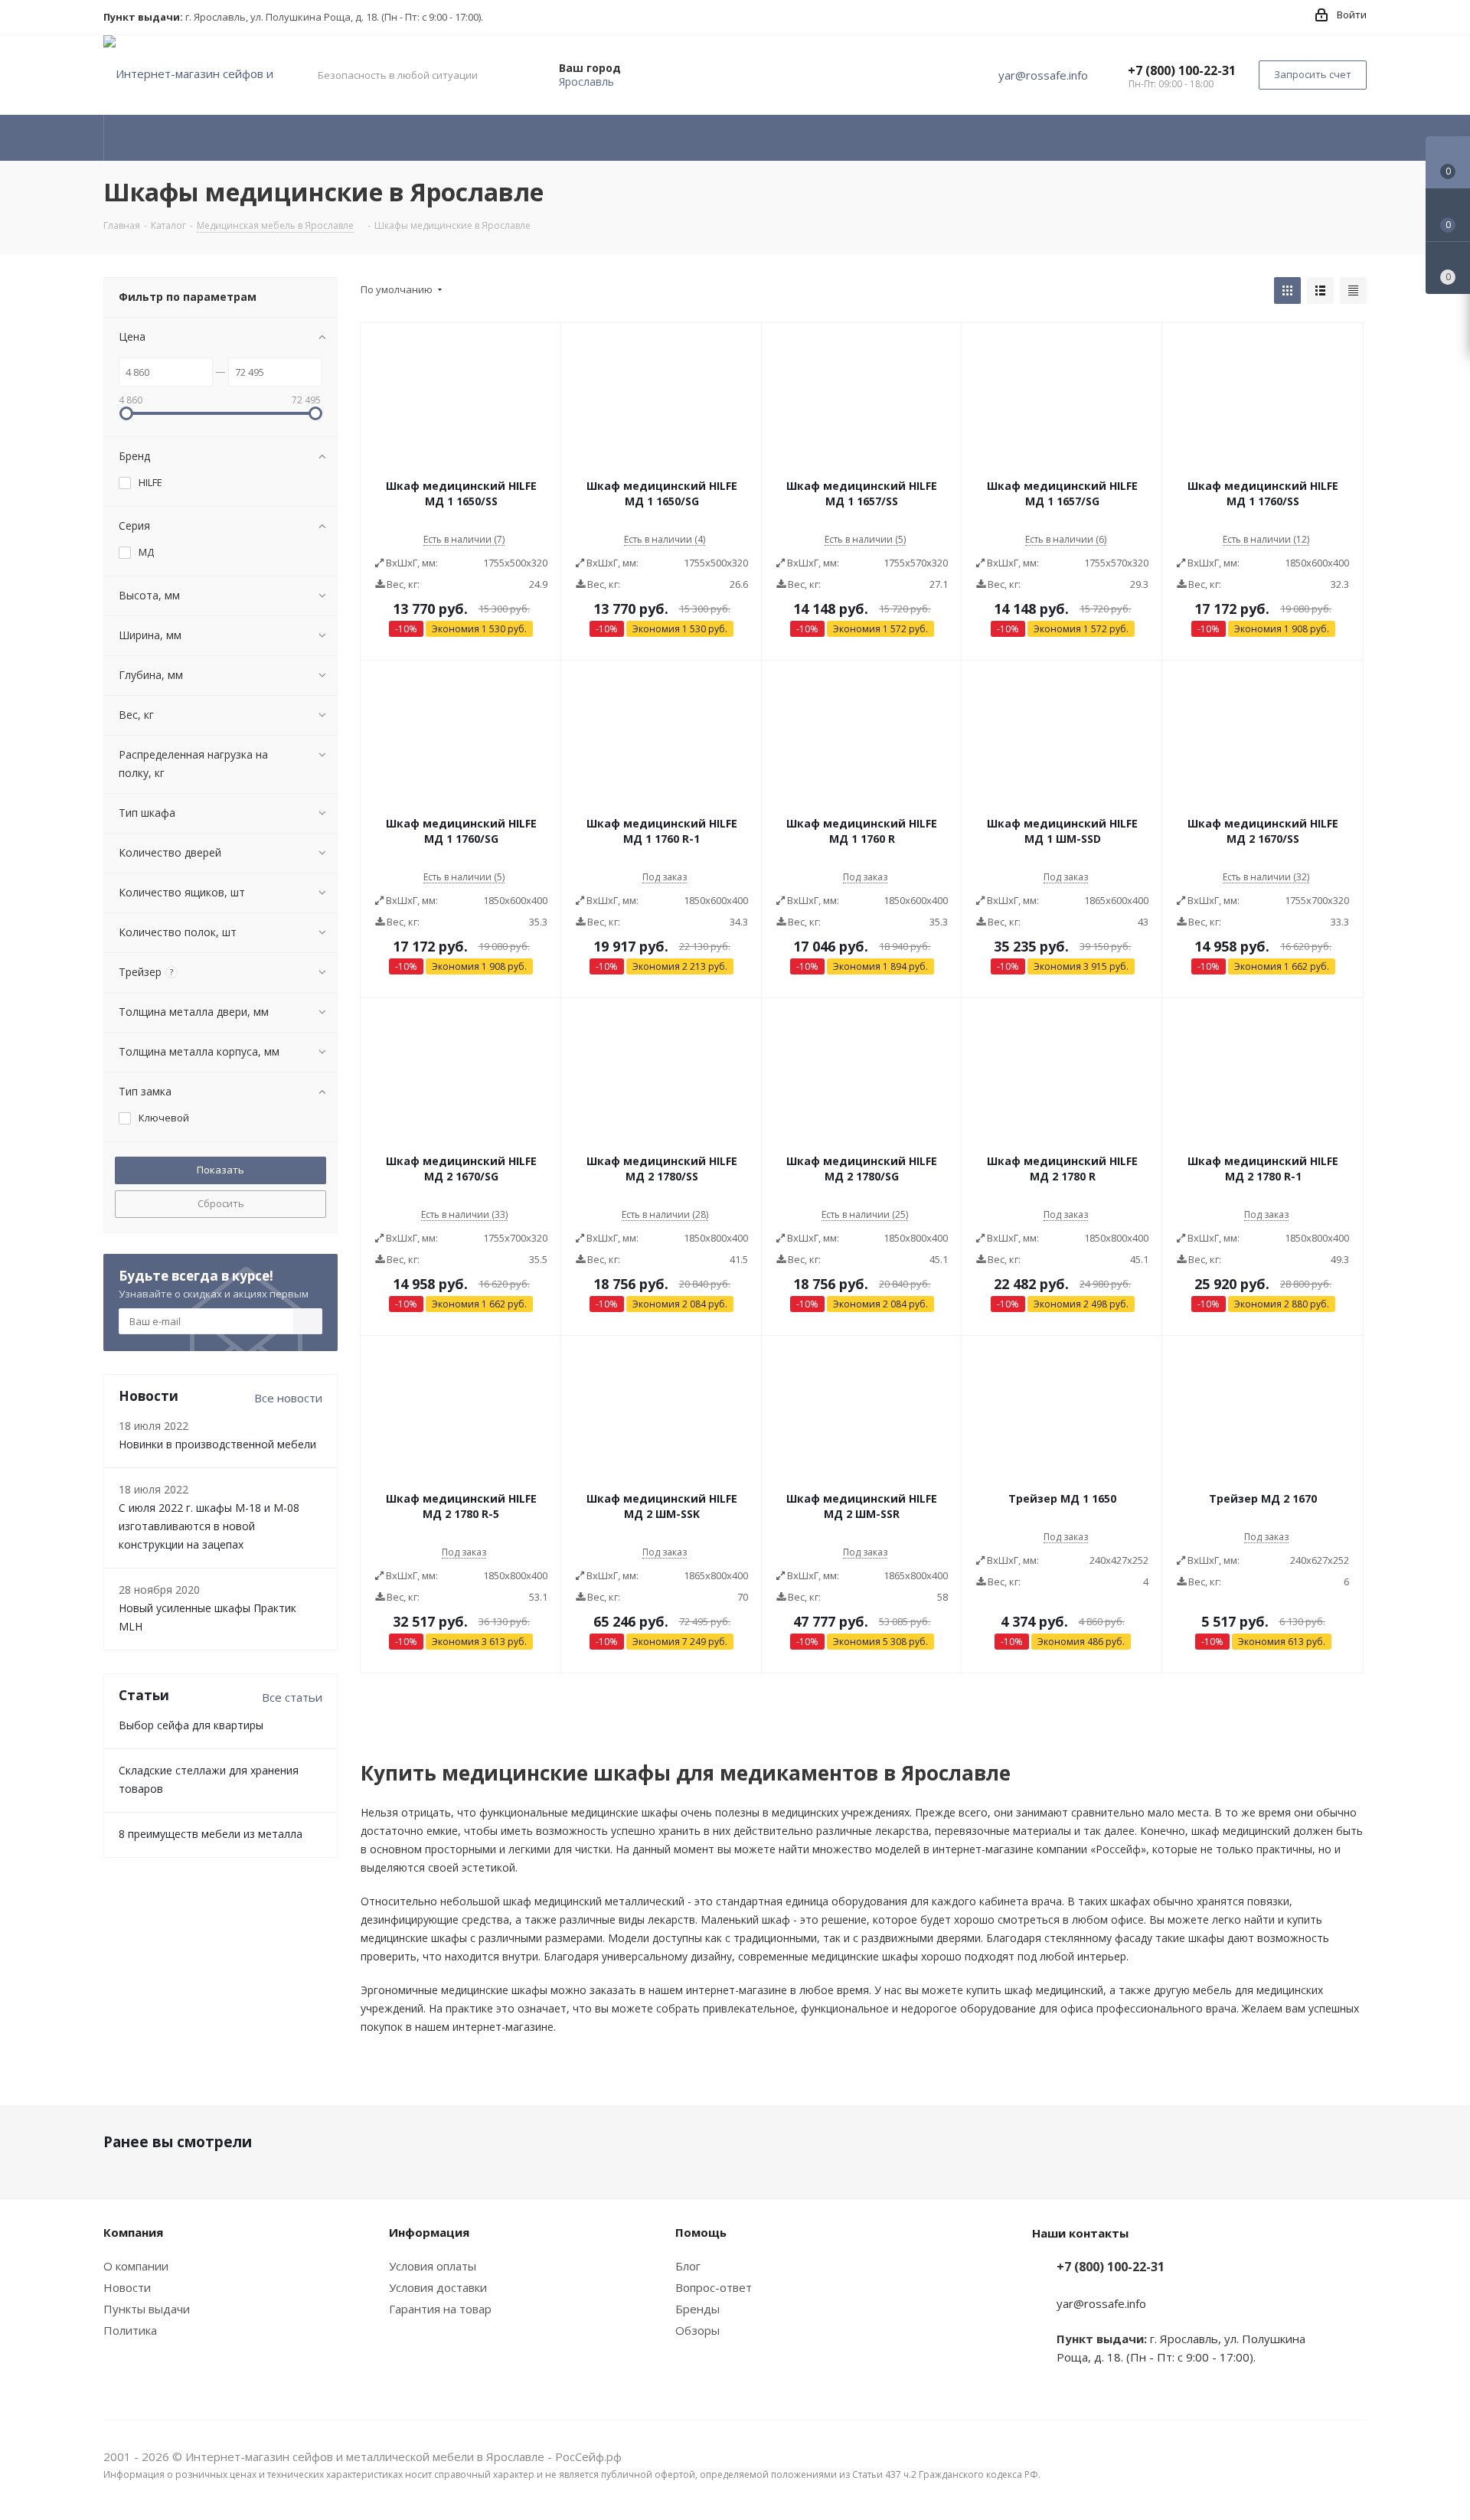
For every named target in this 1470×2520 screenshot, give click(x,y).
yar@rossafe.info (1043, 75)
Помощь (701, 2232)
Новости (127, 2287)
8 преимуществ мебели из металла (211, 1834)
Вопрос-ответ (714, 2287)
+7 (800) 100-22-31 (1182, 70)
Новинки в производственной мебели (217, 1444)
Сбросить (221, 1203)
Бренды (697, 2309)
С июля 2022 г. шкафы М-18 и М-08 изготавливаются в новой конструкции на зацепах (209, 1526)
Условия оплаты (433, 2266)
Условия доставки (438, 2287)
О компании (136, 2266)
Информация (429, 2232)
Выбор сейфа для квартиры (191, 1725)
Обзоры (697, 2330)
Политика (130, 2330)
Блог (688, 2266)
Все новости (288, 1398)
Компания (133, 2232)
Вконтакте (1355, 2458)
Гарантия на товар (440, 2309)
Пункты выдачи (147, 2309)
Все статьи (292, 1697)
